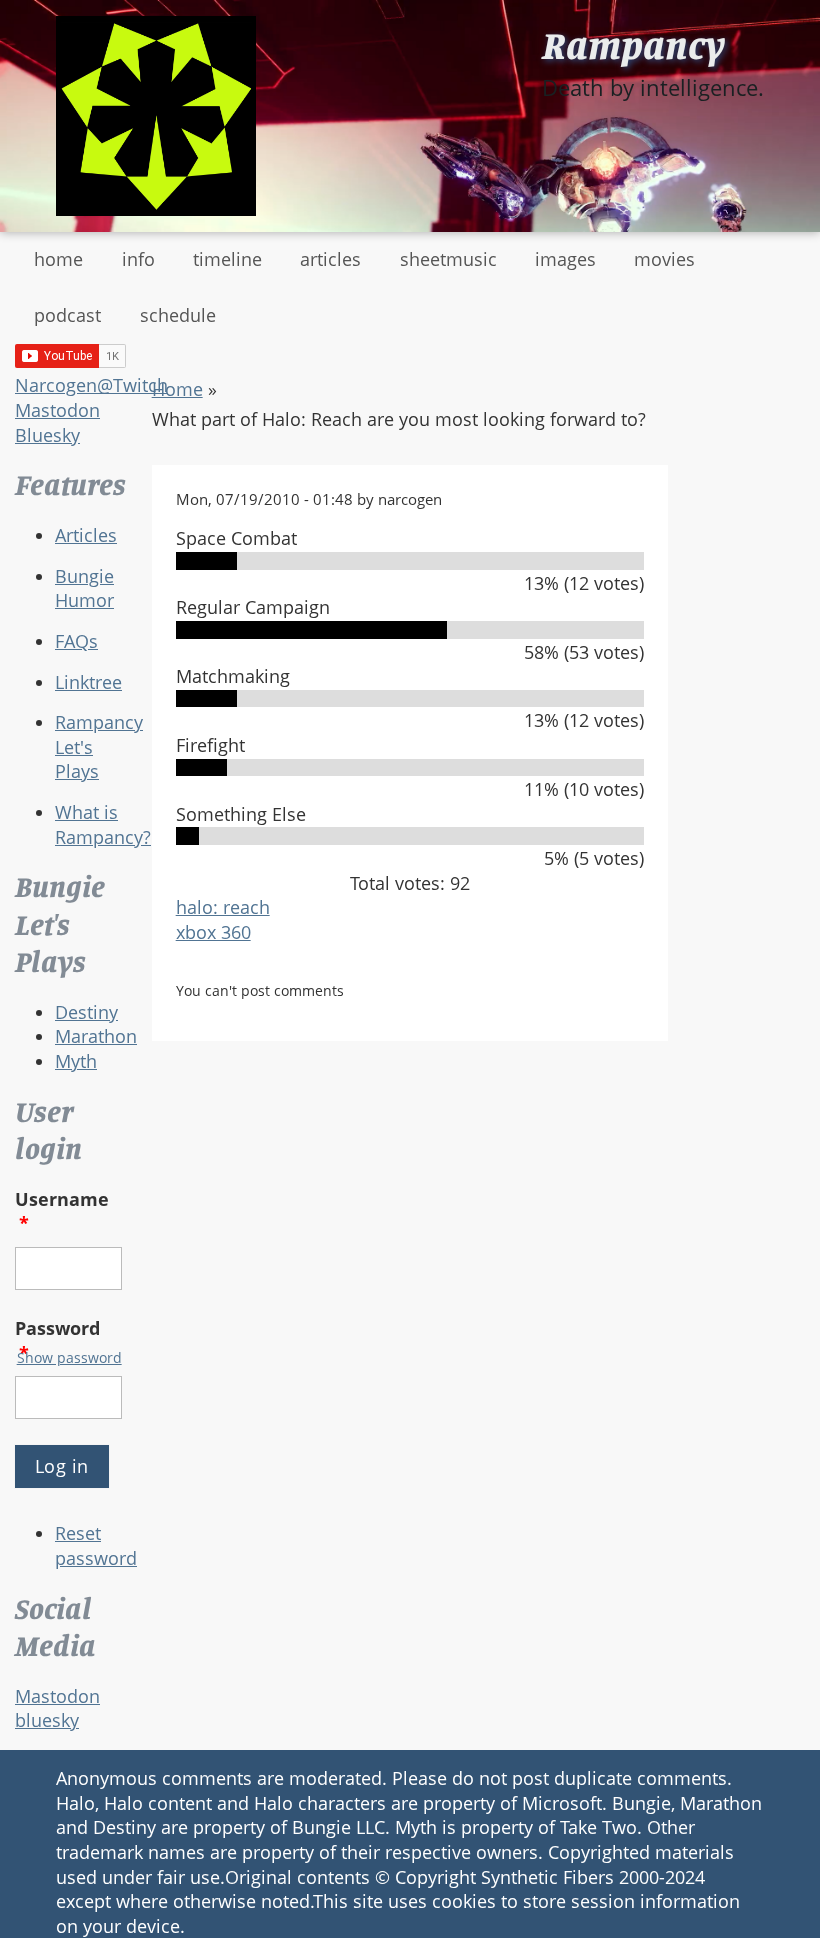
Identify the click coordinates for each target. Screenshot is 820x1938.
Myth (76, 1061)
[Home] (156, 116)
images (565, 259)
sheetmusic (448, 259)
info (138, 259)
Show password (69, 1357)
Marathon (96, 1036)
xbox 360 (213, 932)
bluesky (47, 1720)
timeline (227, 259)
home (58, 259)
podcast (67, 315)
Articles (86, 535)
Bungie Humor (84, 588)
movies (664, 259)
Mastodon (57, 410)
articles (330, 259)
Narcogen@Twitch (91, 385)
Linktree (88, 682)
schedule (178, 315)
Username (62, 1211)
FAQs (76, 641)
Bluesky (47, 435)
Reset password (96, 1545)
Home (177, 389)
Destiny (86, 1012)
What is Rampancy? (103, 824)
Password (57, 1340)
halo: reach (223, 907)
